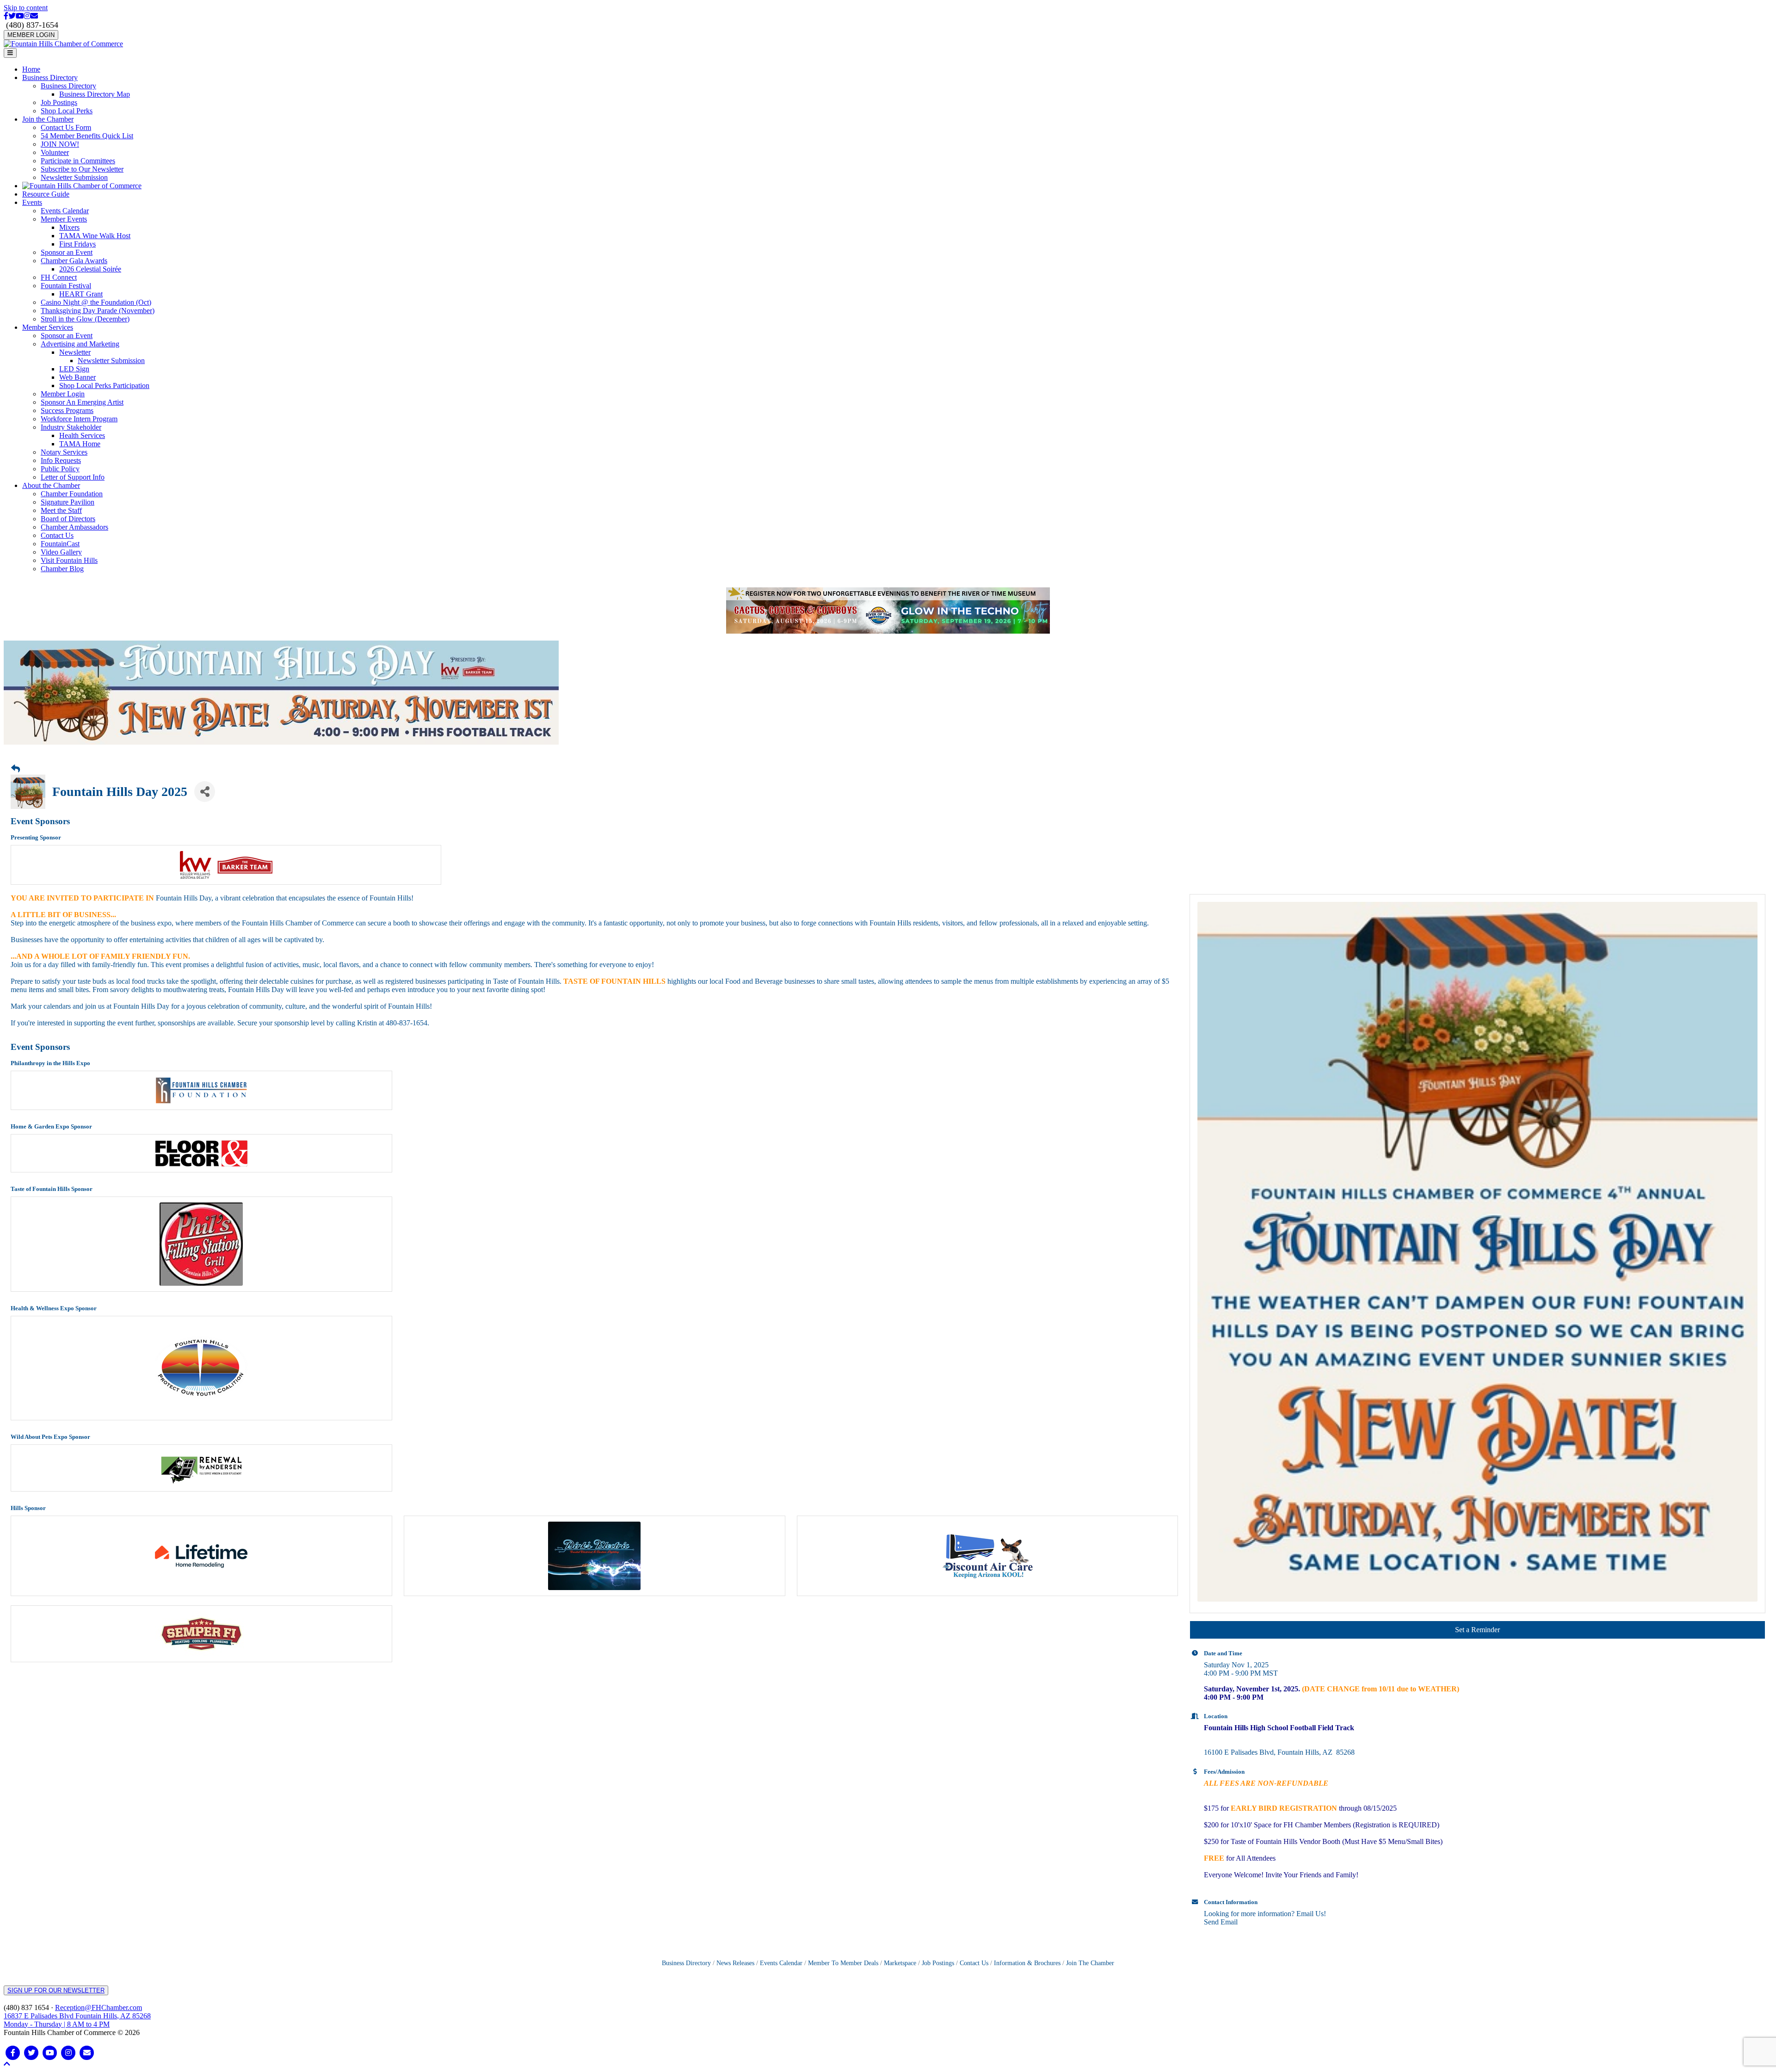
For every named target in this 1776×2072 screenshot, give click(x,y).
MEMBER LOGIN (31, 35)
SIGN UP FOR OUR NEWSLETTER (56, 1986)
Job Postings (59, 102)
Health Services (82, 435)
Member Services (48, 327)
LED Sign (74, 369)
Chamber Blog (62, 569)
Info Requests (61, 460)
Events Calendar (65, 211)
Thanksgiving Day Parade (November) (98, 311)
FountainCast (60, 544)
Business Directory (50, 77)
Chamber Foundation (72, 494)
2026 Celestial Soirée (90, 269)
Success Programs (67, 410)
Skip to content (26, 8)
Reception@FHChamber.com (99, 2003)
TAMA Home (80, 444)
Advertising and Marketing (80, 344)
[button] (7, 2059)
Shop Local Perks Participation (104, 385)
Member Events (64, 219)
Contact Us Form (66, 127)
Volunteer (55, 152)
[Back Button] (15, 765)
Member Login (63, 394)
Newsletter (75, 352)
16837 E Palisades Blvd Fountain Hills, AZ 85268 (77, 2015)
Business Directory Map (95, 94)
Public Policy (60, 469)
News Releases (735, 1958)
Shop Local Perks (67, 111)
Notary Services (64, 452)
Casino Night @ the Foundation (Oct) (96, 302)
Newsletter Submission (74, 177)
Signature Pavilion (68, 502)
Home (31, 69)
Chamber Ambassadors (74, 527)
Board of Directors (68, 519)
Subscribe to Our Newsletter (82, 169)
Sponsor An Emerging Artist (82, 402)
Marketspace (900, 1958)
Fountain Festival (66, 286)
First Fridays (77, 244)
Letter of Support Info (73, 477)
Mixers (69, 227)
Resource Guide (46, 194)
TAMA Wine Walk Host (95, 236)
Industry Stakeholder (71, 427)
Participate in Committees (78, 161)
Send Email (1221, 1917)
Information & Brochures (1027, 1958)
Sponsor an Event (67, 252)
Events (32, 202)
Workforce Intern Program (79, 419)
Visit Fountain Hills (69, 560)
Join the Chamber (48, 119)
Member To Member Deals (843, 1958)
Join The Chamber (1090, 1958)
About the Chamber (51, 485)
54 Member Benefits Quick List (87, 136)
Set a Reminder (1477, 1625)
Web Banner (77, 377)
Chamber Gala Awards (74, 261)
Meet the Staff (61, 510)
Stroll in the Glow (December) (85, 319)
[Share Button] (205, 787)
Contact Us (57, 535)
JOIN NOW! (60, 144)
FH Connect (59, 277)
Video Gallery (61, 552)
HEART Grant (81, 294)
